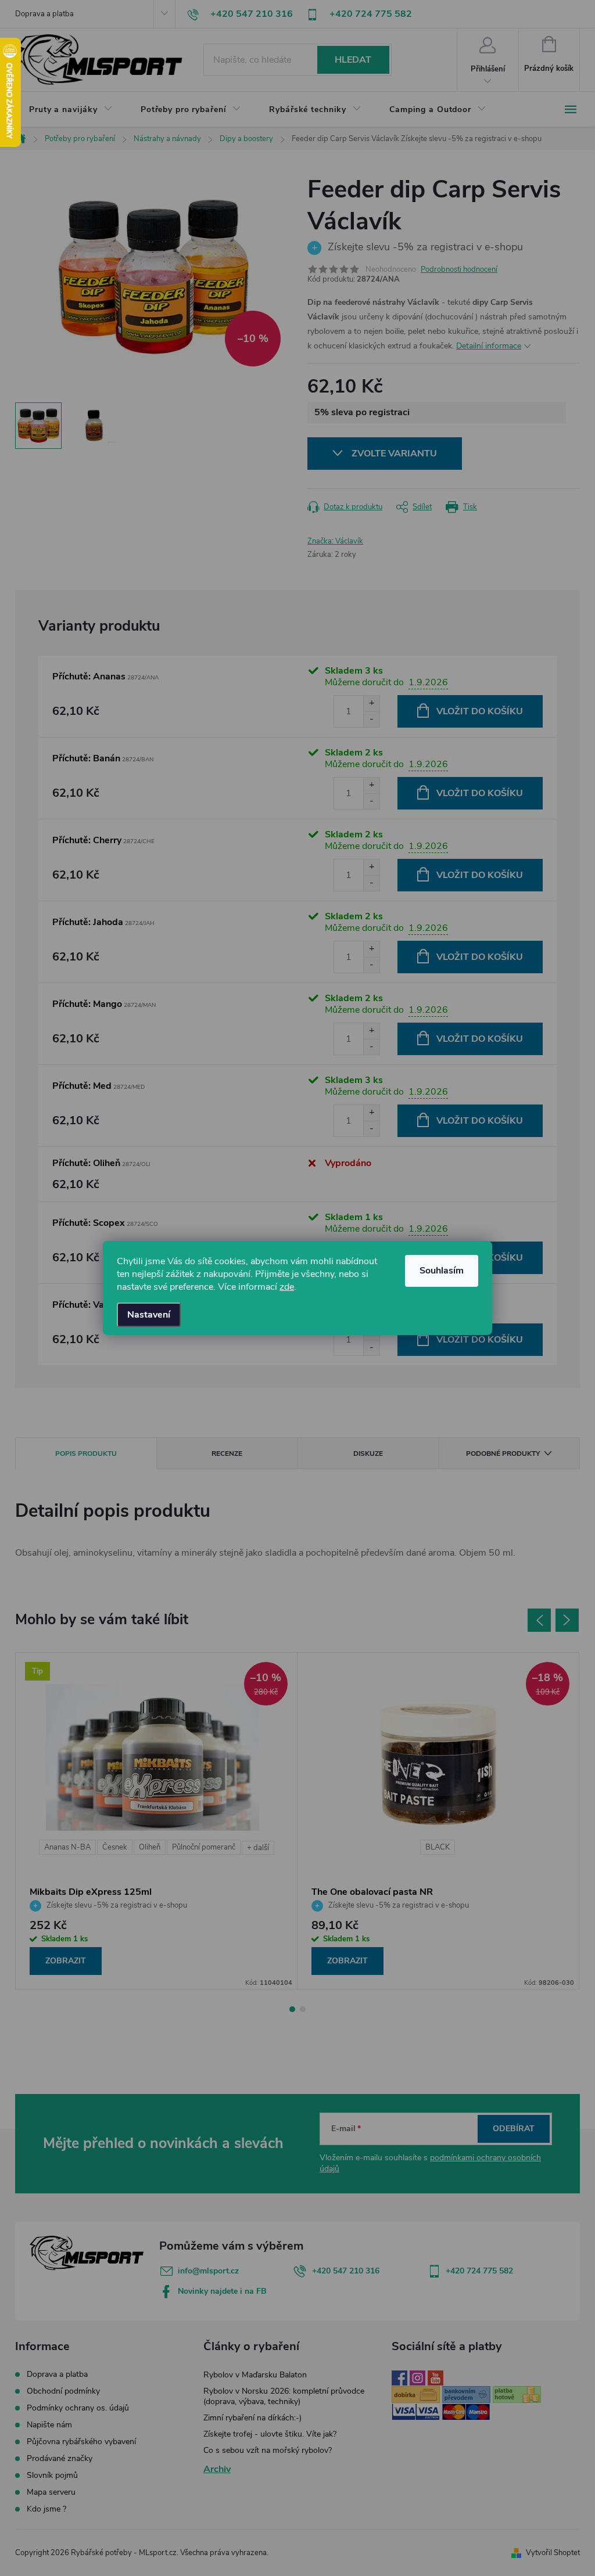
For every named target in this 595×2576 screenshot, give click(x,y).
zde (287, 1287)
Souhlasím (442, 1271)
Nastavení (149, 1315)
